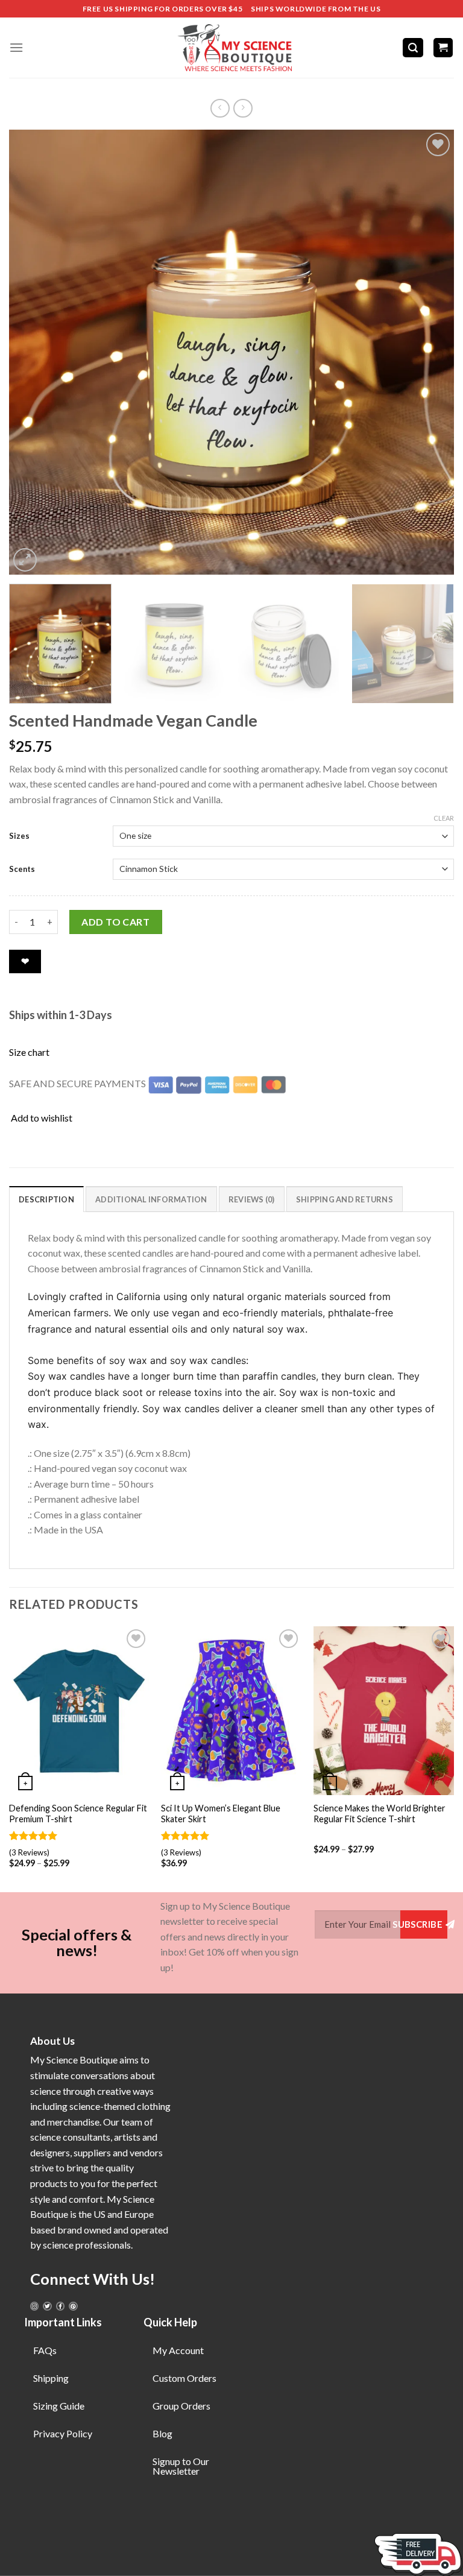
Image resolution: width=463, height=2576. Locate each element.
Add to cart (115, 922)
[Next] (430, 352)
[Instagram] (34, 2306)
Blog (162, 2433)
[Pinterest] (73, 2306)
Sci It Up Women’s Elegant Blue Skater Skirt (221, 1814)
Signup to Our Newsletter (181, 2466)
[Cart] (443, 48)
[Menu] (16, 47)
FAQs (45, 2350)
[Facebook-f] (60, 2306)
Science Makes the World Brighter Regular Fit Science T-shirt (380, 1814)
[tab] (46, 1199)
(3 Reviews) (29, 1852)
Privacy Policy (63, 2433)
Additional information (151, 1199)
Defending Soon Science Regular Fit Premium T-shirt (78, 1814)
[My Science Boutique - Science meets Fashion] (231, 48)
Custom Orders (184, 2378)
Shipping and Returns (345, 1199)
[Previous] (33, 352)
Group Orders (181, 2406)
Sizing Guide (59, 2406)
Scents (22, 869)
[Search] (413, 48)
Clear (444, 818)
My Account (178, 2350)
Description (46, 1199)
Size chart (29, 1052)
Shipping (51, 2378)
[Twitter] (47, 2306)
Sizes (19, 836)
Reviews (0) (252, 1199)
